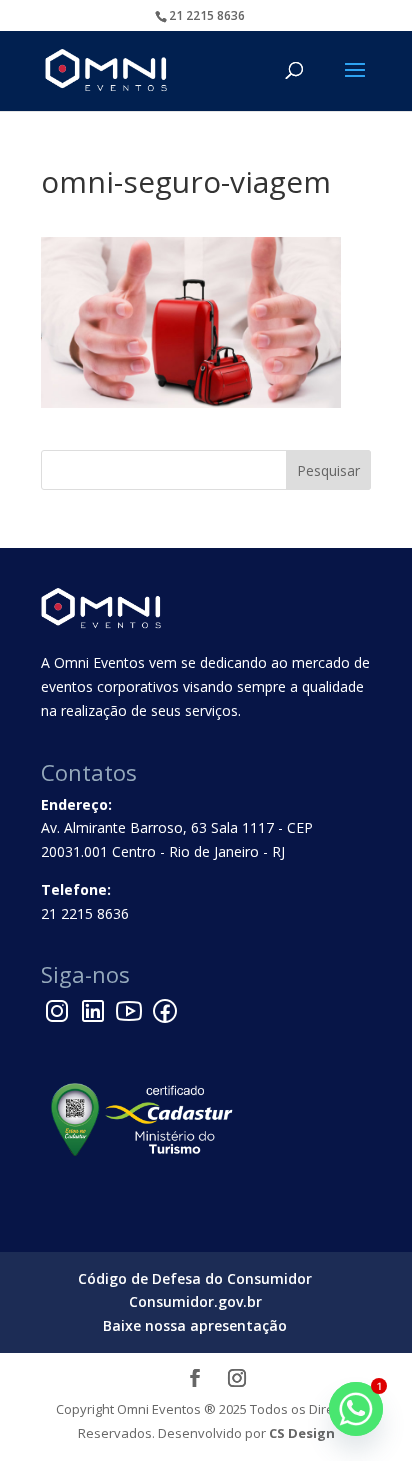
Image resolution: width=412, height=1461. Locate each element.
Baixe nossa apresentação (195, 1325)
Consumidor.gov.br (195, 1301)
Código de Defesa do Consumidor (195, 1278)
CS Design (302, 1433)
